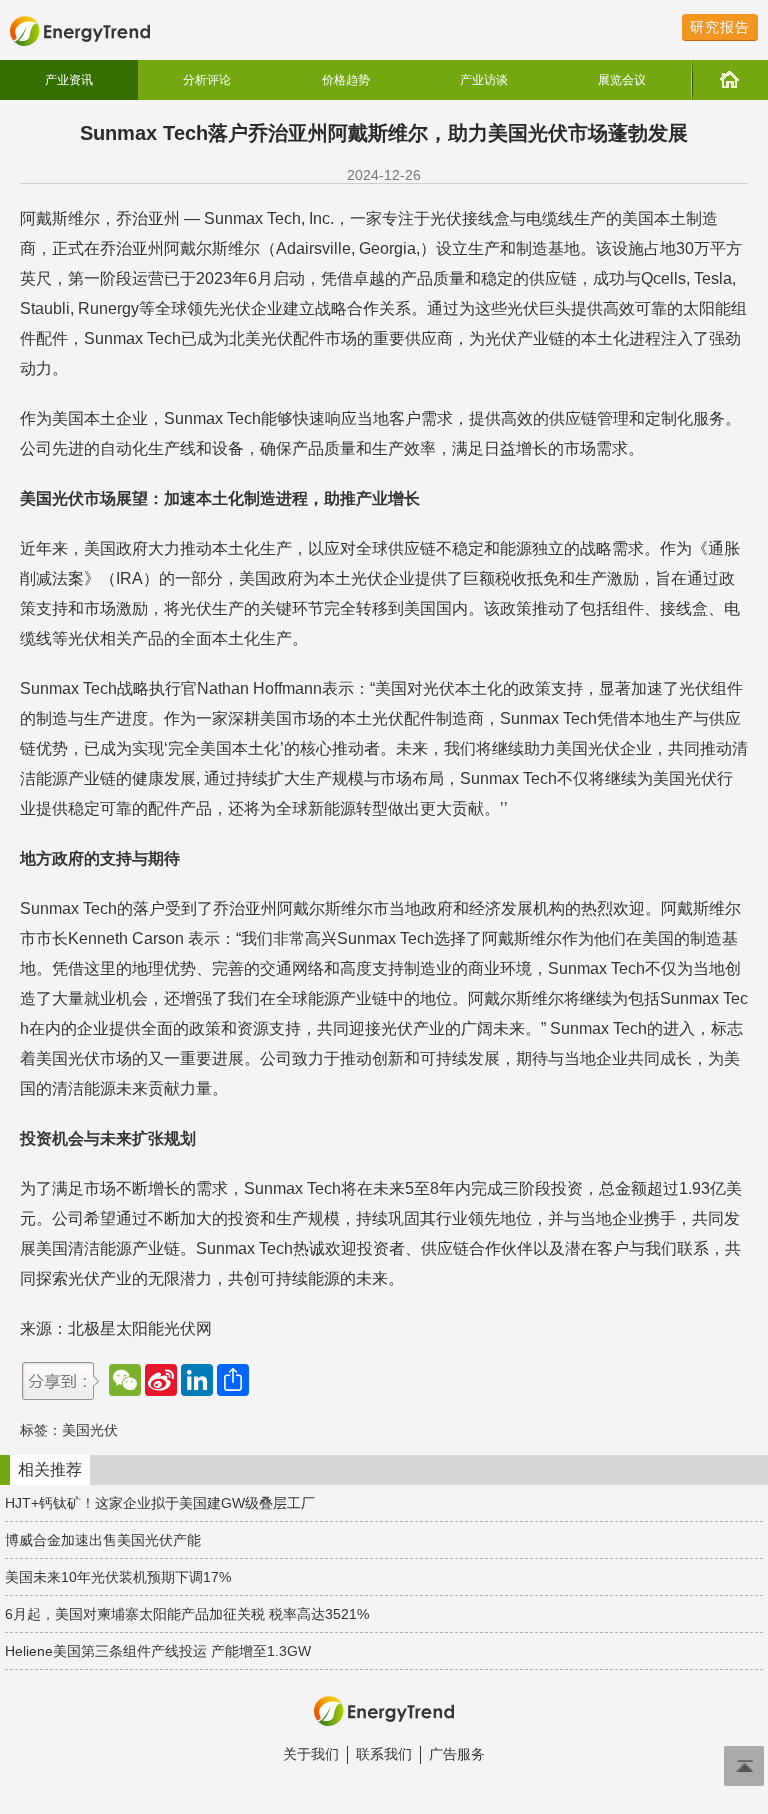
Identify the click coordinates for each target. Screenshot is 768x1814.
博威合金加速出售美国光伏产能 (103, 1540)
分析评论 (207, 80)
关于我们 (311, 1754)
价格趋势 (346, 80)
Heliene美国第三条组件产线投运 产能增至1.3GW (158, 1651)
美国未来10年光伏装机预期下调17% (118, 1577)
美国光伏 (90, 1430)
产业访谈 (484, 80)
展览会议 (622, 80)
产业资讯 (69, 80)
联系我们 (384, 1754)
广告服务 (457, 1754)
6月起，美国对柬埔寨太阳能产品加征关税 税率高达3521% (187, 1614)
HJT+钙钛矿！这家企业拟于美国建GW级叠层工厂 (160, 1503)
